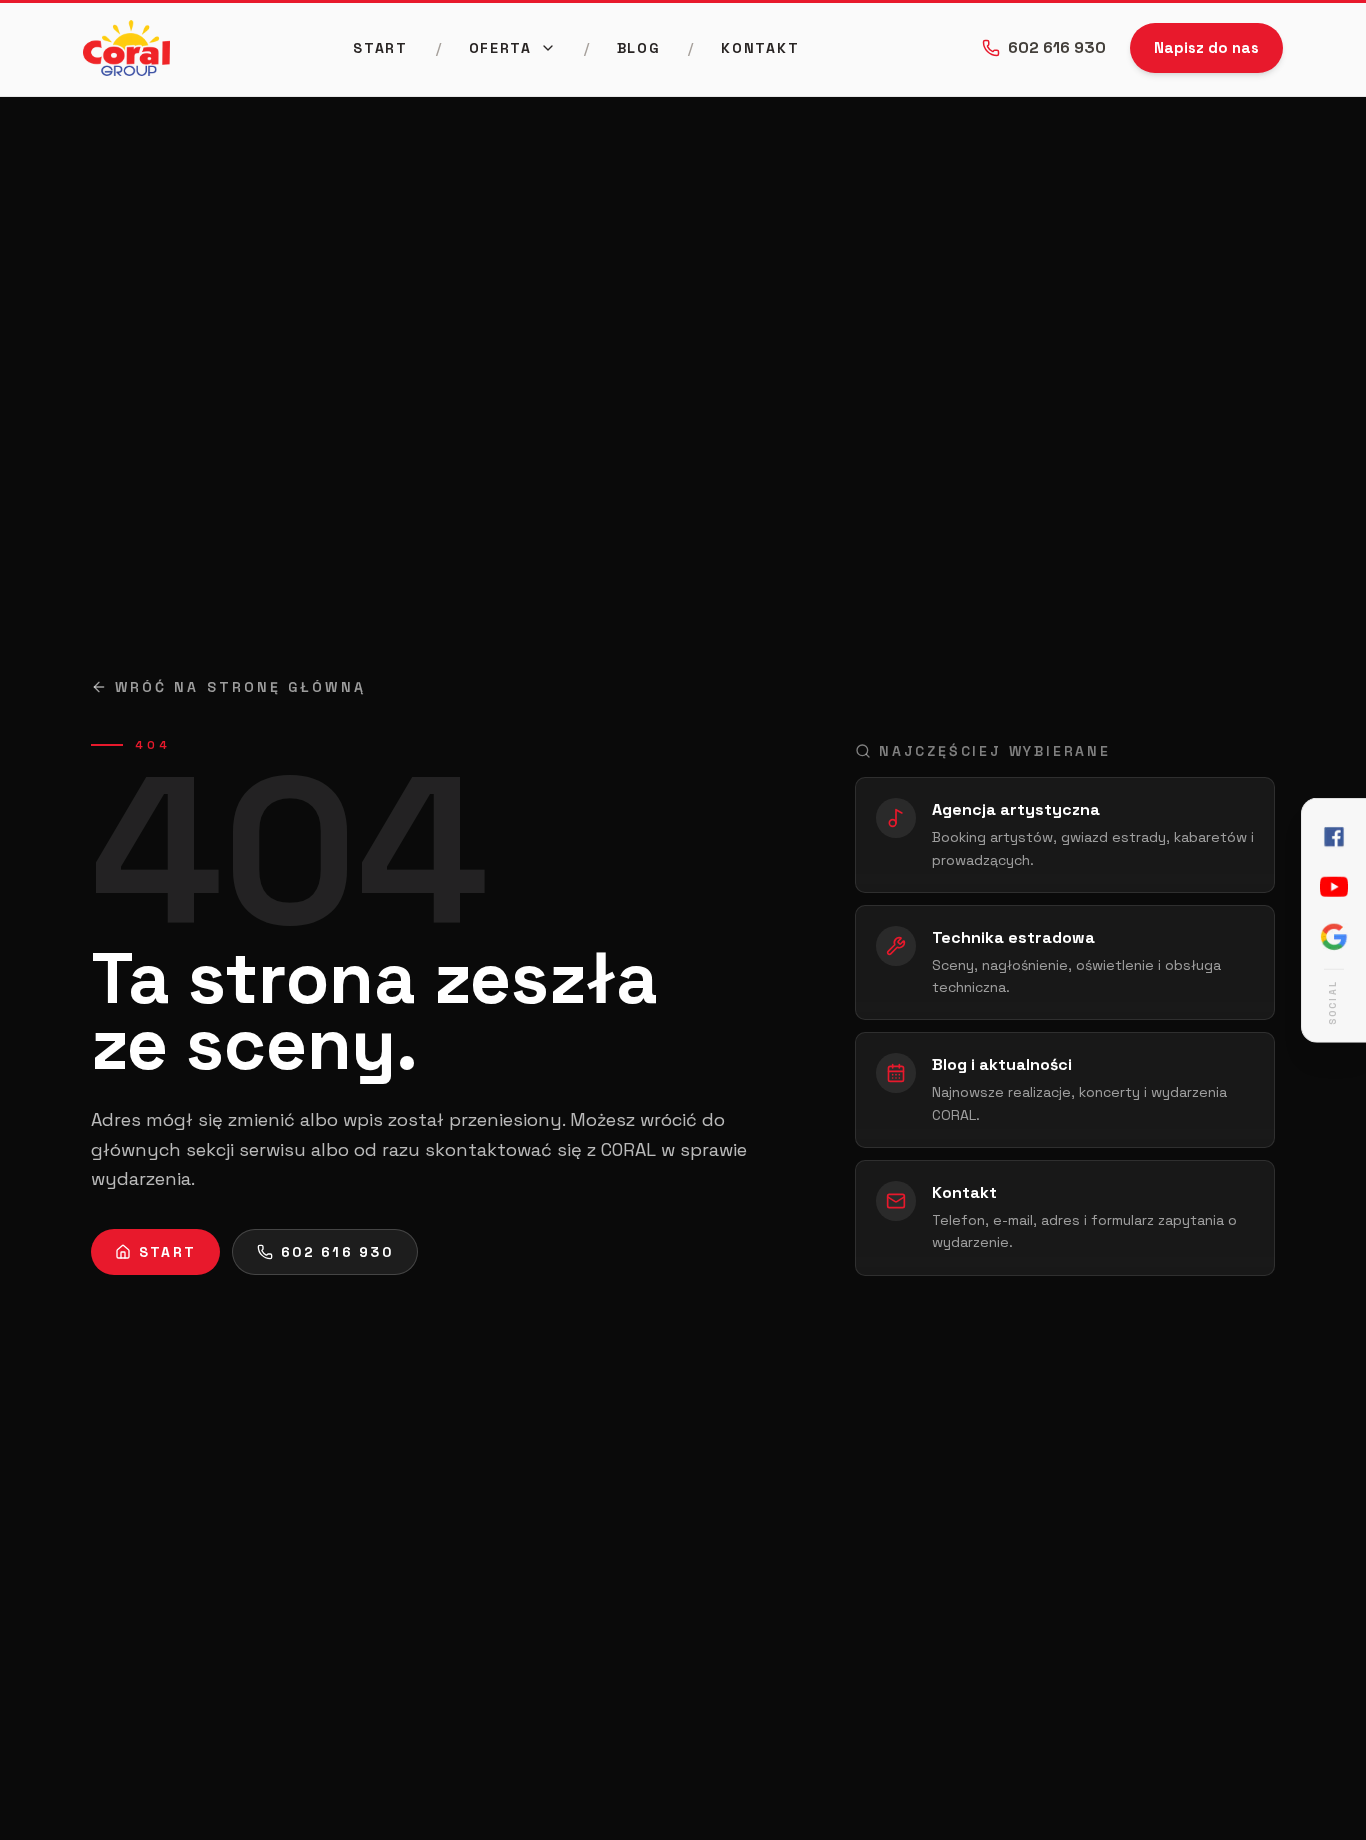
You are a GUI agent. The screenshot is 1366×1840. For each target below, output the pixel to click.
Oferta (500, 48)
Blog (639, 48)
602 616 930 (1057, 47)
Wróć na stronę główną (240, 687)
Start (380, 48)
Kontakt (760, 48)
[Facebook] (1334, 837)
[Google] (1334, 937)
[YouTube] (1334, 887)
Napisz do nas (1206, 47)
